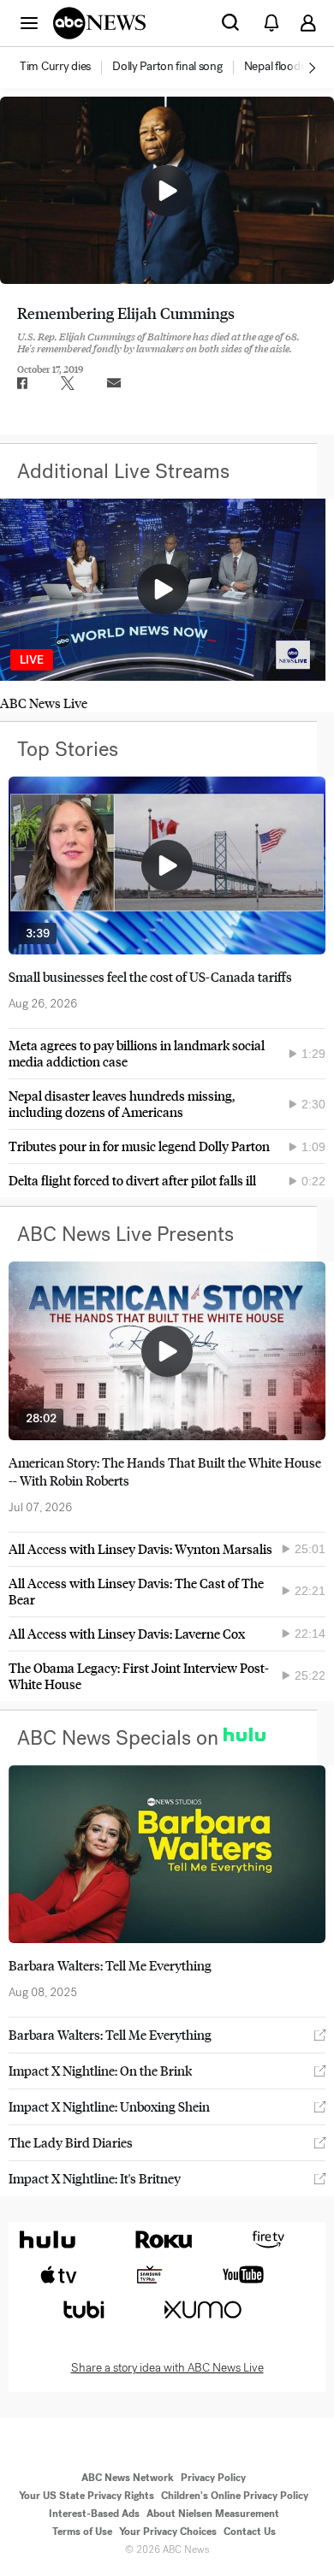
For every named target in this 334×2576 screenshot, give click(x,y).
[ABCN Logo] (99, 23)
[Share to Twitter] (68, 383)
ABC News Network (128, 2478)
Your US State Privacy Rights (86, 2496)
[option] (65, 68)
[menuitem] (55, 67)
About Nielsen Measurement (213, 2514)
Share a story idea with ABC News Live (167, 2368)
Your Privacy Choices (168, 2532)
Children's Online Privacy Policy (235, 2496)
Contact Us (250, 2532)
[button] (29, 22)
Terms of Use (82, 2532)
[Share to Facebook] (21, 383)
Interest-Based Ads (94, 2514)
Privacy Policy (213, 2478)
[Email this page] (114, 383)
